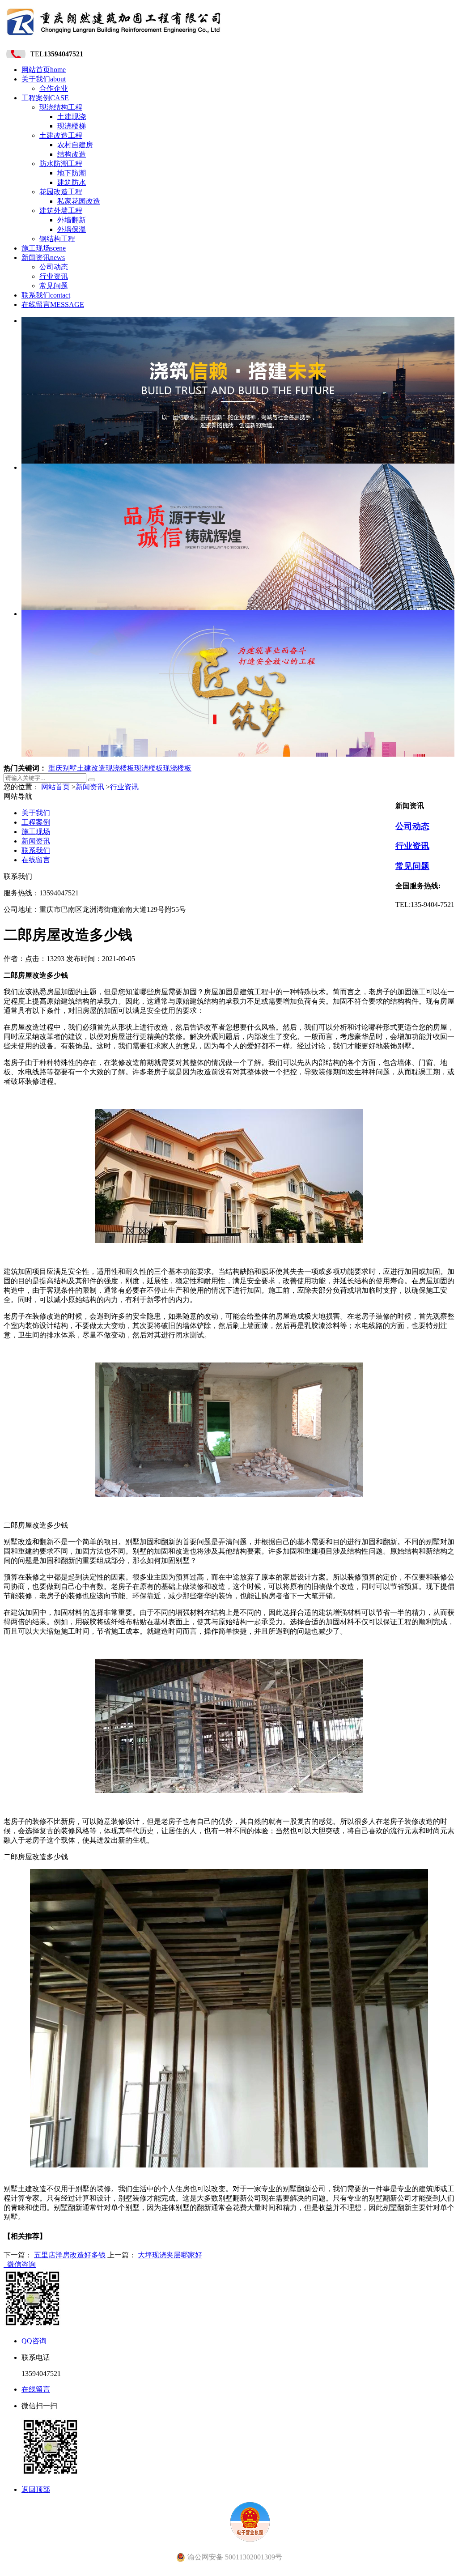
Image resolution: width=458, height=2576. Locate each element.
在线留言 (53, 304)
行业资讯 (54, 276)
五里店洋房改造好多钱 (70, 2255)
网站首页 (44, 70)
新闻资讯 (43, 258)
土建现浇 (72, 117)
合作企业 (54, 88)
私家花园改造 (79, 201)
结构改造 (72, 154)
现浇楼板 (120, 768)
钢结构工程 (57, 239)
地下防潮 (72, 173)
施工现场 (44, 248)
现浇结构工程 (61, 107)
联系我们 (46, 295)
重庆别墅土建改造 (77, 768)
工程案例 (45, 98)
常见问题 (54, 286)
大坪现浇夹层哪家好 (170, 2255)
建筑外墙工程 (61, 211)
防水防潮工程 (61, 164)
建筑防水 (72, 182)
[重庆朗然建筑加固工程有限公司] (114, 38)
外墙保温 (72, 229)
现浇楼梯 (72, 126)
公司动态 (54, 267)
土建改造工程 (61, 135)
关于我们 (44, 79)
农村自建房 (75, 145)
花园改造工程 (61, 192)
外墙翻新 (72, 220)
